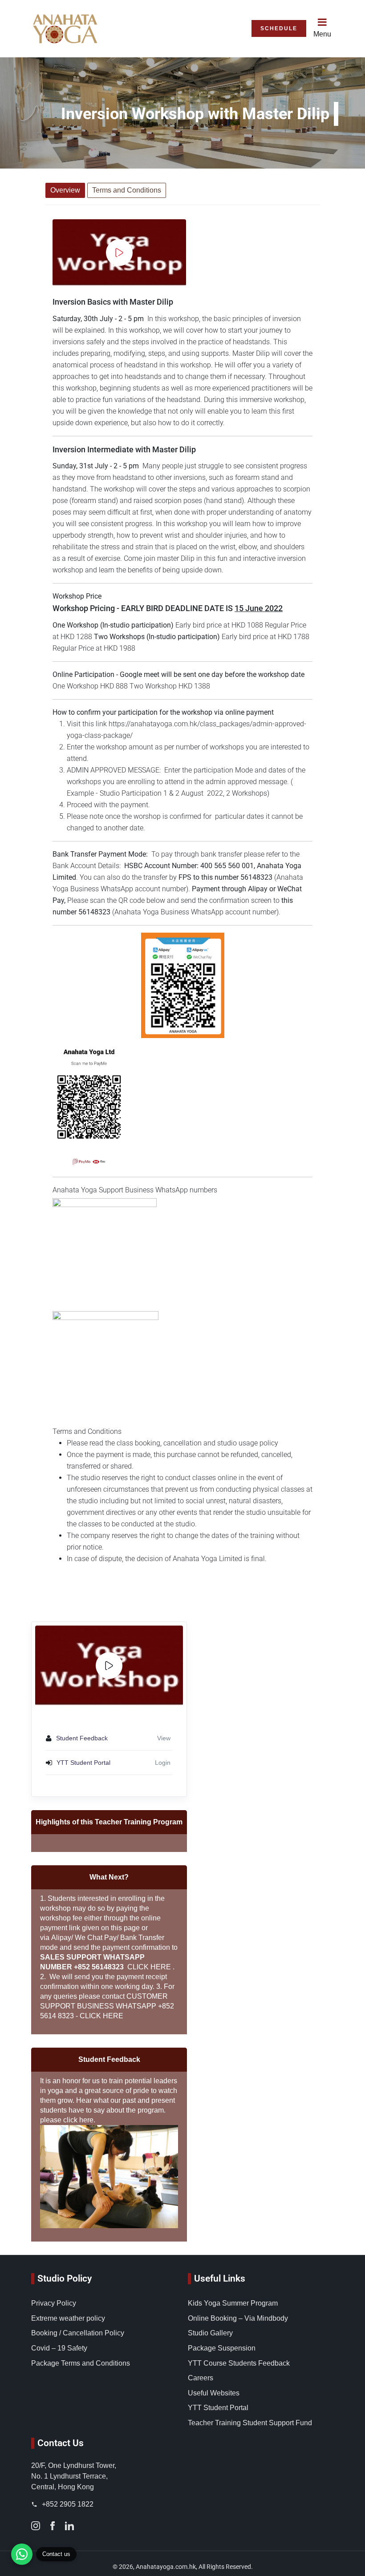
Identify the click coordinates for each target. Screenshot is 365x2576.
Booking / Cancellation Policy (78, 2333)
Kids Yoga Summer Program (233, 2303)
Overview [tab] (65, 190)
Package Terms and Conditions (81, 2363)
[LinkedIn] (69, 2525)
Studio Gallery (210, 2333)
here (86, 2120)
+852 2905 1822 (67, 2504)
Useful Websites (214, 2393)
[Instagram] (36, 2525)
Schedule (279, 28)
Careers (201, 2378)
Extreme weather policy (68, 2318)
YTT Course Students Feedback (239, 2363)
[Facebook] (53, 2525)
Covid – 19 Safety (59, 2348)
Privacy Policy (54, 2303)
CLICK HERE (149, 1967)
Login (163, 1763)
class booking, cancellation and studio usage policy (198, 1443)
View (164, 1738)
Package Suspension (222, 2348)
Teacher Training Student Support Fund (250, 2423)
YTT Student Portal (218, 2408)
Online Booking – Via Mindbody (238, 2318)
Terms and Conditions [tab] (127, 190)
